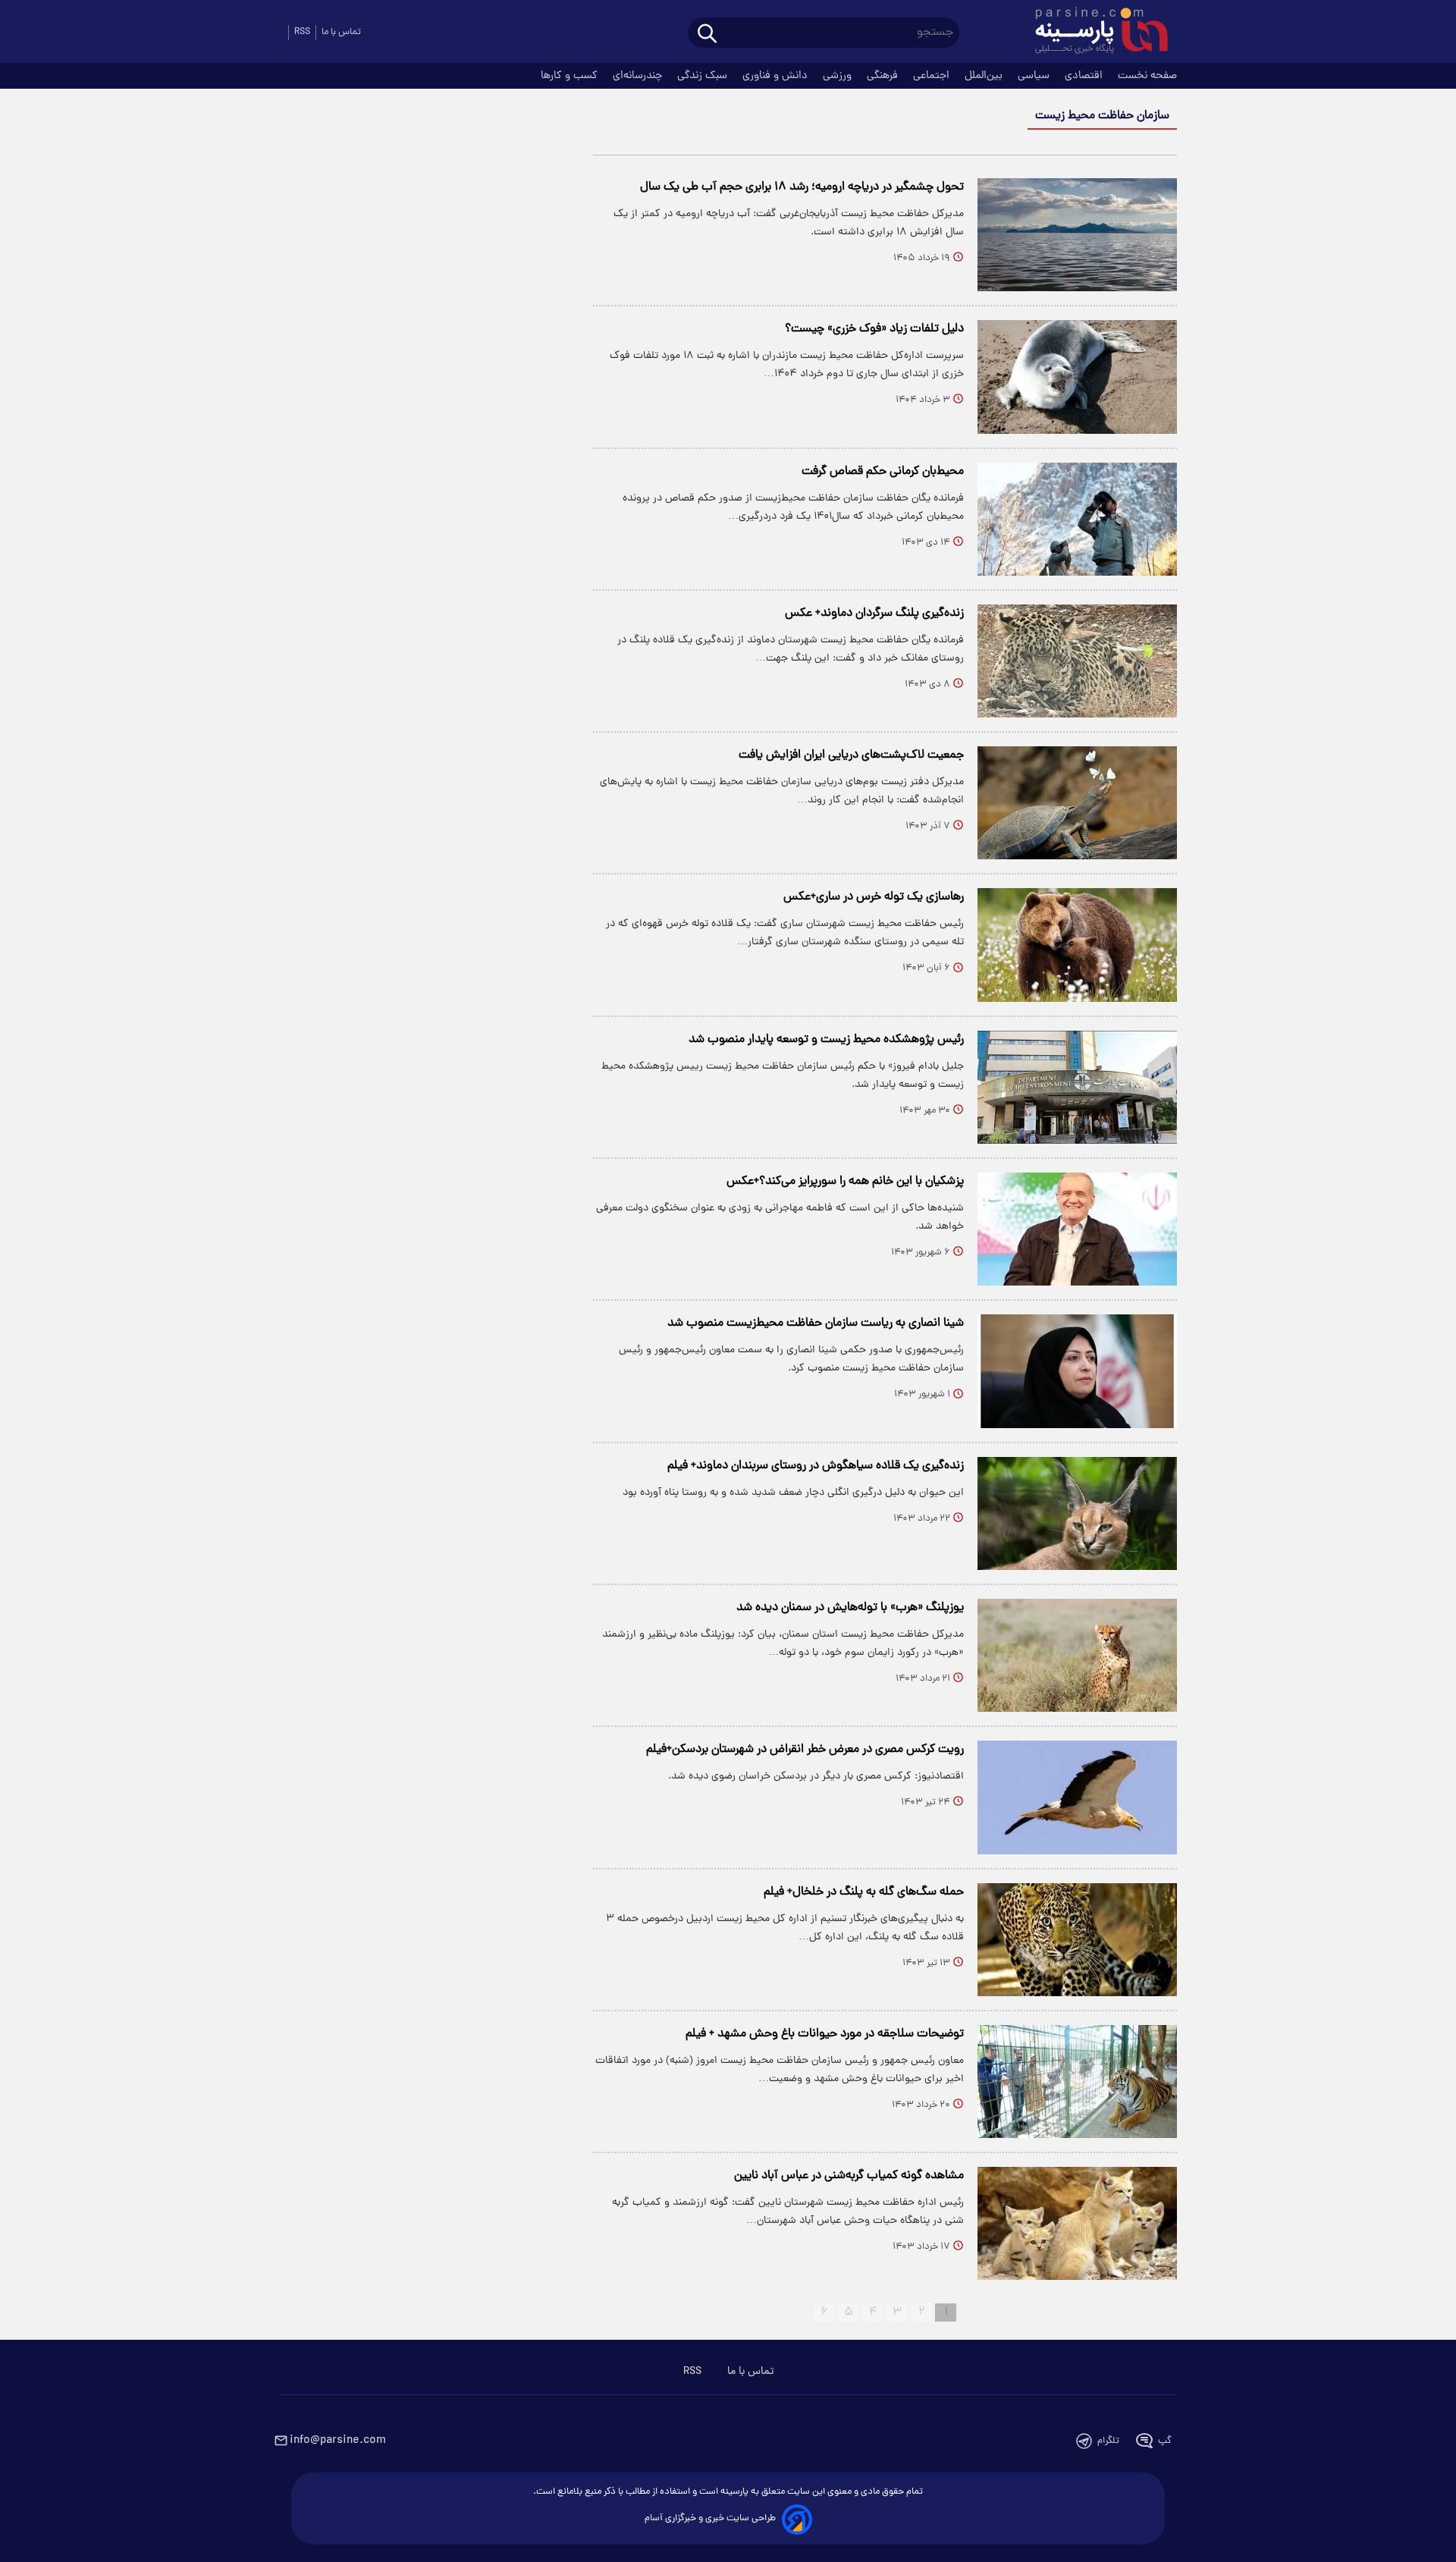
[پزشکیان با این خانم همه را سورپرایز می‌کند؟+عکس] (1077, 1229)
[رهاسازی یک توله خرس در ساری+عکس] (1077, 945)
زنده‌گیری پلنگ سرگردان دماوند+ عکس (874, 614)
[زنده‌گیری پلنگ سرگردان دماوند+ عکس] (1077, 661)
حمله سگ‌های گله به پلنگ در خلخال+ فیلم (864, 1892)
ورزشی (839, 76)
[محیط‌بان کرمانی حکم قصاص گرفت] (1077, 519)
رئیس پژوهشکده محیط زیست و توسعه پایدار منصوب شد (826, 1040)
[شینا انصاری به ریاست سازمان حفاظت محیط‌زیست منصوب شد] (1077, 1371)
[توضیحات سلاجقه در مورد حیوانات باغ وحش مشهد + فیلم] (1077, 2082)
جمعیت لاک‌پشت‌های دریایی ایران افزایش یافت (851, 755)
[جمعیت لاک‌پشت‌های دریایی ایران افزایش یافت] (1077, 803)
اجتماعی (933, 76)
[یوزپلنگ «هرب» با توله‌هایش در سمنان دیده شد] (1077, 1655)
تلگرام (1108, 2441)
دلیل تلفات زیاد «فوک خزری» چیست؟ (874, 329)
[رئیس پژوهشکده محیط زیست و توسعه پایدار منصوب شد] (1077, 1087)
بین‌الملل (985, 76)
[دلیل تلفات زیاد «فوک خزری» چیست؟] (1077, 377)
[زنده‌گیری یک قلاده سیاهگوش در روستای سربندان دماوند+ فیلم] (1077, 1513)
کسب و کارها (571, 76)
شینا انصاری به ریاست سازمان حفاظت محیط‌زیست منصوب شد (816, 1323)
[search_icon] (707, 35)
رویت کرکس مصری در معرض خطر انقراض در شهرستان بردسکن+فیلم (805, 1750)
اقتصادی (1085, 76)
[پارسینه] (1094, 33)
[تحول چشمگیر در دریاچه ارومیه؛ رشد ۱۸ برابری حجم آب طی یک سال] (1077, 235)
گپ (1165, 2441)
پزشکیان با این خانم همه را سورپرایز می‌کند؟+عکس (845, 1182)
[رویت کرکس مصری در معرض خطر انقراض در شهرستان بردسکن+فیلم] (1077, 1797)
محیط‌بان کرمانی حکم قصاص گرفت (883, 472)
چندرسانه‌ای (639, 76)
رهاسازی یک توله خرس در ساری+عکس (874, 897)
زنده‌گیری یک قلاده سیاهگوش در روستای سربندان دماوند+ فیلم (816, 1466)
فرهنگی (884, 76)
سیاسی (1035, 76)
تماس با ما (341, 32)
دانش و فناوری (777, 76)
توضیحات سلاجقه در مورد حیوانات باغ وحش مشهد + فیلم (825, 2034)
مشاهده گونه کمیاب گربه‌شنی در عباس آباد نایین (849, 2176)
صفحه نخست (1147, 76)
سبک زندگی (704, 76)
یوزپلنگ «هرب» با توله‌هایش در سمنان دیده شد (850, 1608)
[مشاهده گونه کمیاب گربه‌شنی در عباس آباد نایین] (1077, 2223)
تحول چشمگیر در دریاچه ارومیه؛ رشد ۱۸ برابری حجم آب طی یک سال (802, 187)
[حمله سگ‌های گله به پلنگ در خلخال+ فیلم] (1077, 1940)
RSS (302, 32)
